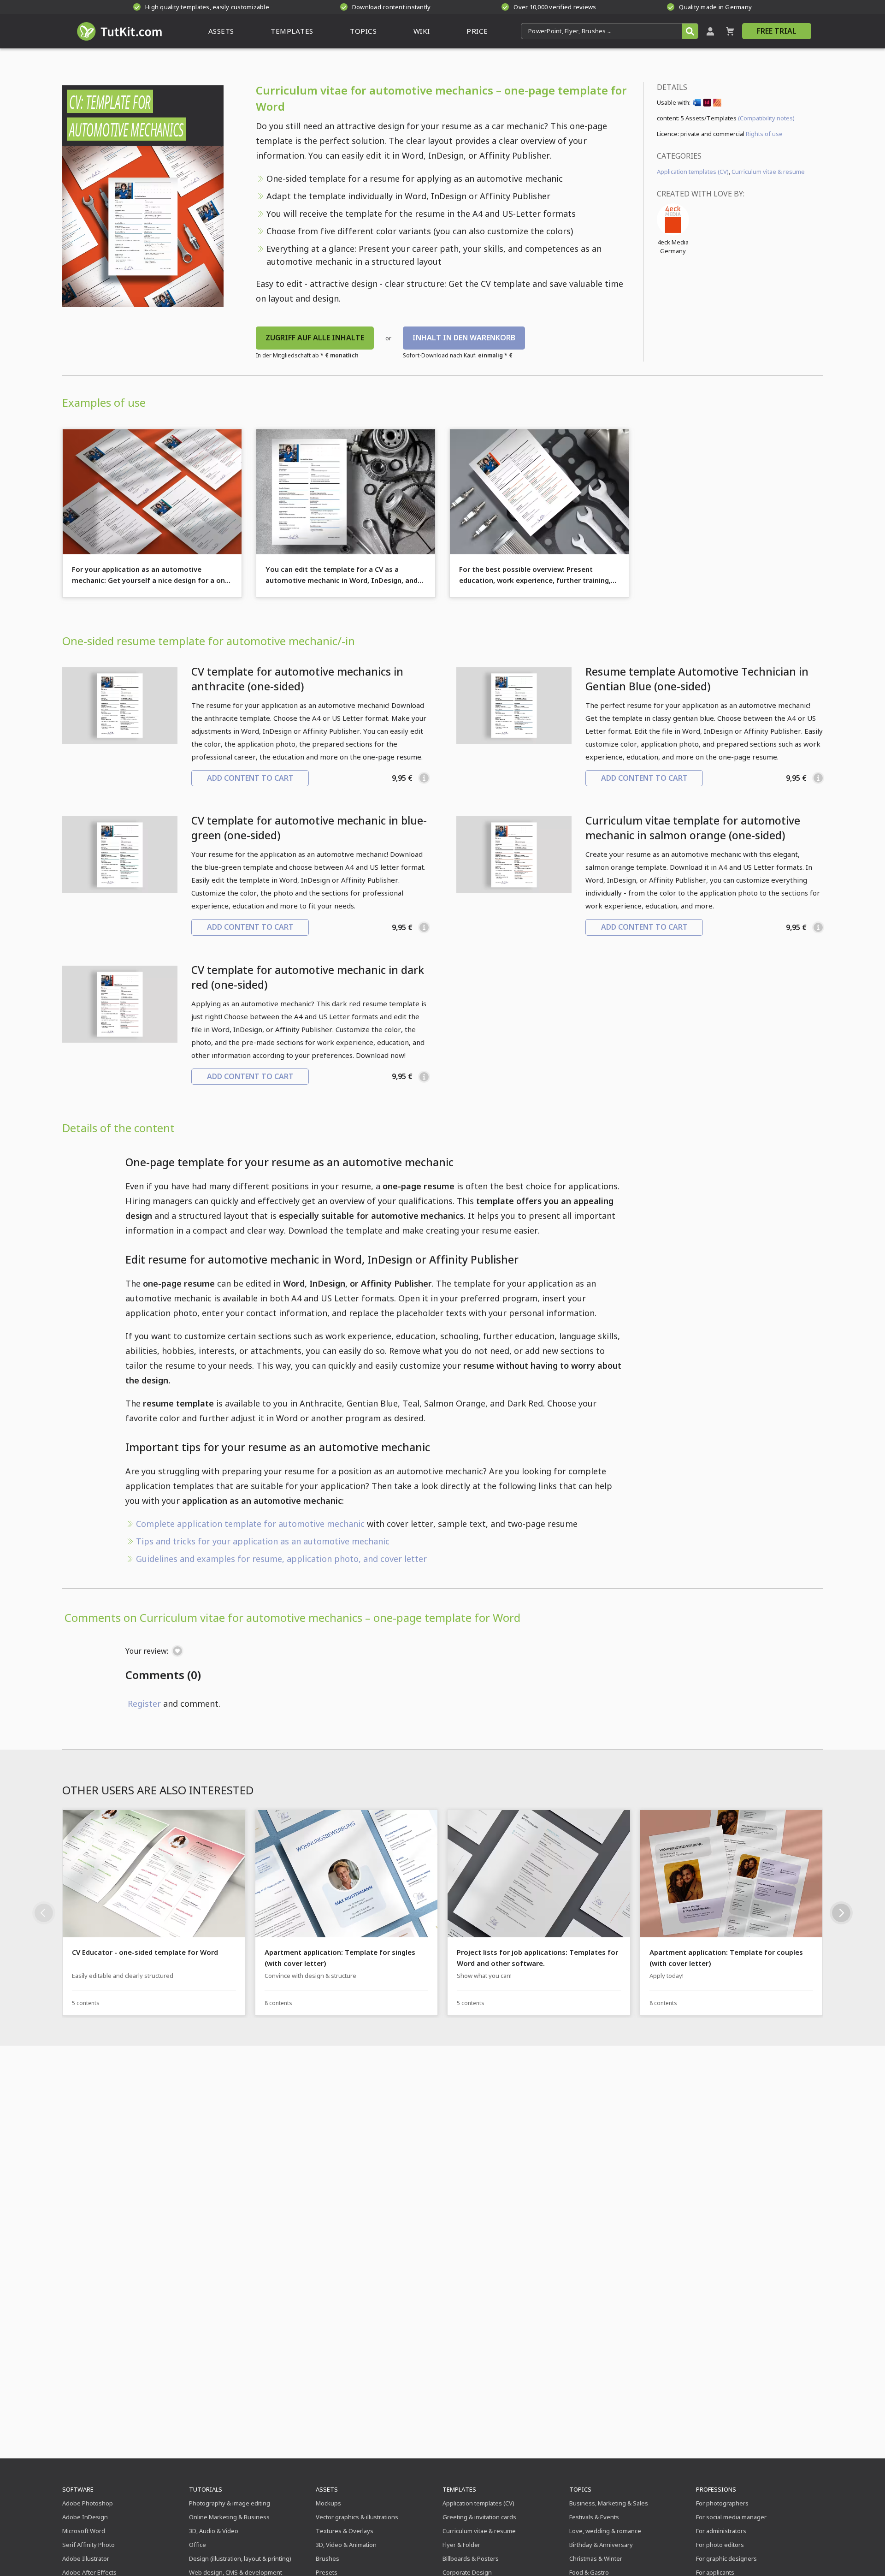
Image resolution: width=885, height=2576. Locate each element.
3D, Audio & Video (214, 2531)
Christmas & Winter (596, 2558)
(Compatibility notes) (766, 118)
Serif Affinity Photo (88, 2545)
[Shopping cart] (730, 31)
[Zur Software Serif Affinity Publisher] (717, 104)
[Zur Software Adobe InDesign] (707, 104)
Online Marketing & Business (229, 2517)
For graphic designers (726, 2558)
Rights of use (764, 134)
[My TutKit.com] (710, 31)
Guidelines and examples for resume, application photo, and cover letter (281, 1559)
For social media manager (731, 2517)
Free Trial (777, 31)
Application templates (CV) (693, 172)
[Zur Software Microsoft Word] (697, 104)
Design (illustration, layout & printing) (240, 2558)
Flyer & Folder (461, 2545)
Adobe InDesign (85, 2517)
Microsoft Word (84, 2531)
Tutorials (206, 2489)
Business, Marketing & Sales (609, 2503)
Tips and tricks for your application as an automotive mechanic (263, 1541)
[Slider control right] (841, 1913)
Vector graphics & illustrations (357, 2517)
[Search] (690, 31)
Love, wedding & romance (605, 2531)
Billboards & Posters (471, 2558)
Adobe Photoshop (88, 2503)
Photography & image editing (230, 2503)
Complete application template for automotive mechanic (250, 1524)
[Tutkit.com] (119, 31)
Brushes (327, 2558)
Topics (580, 2489)
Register (144, 1703)
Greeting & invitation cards (479, 2517)
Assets (327, 2489)
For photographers (722, 2503)
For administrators (721, 2531)
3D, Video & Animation (346, 2545)
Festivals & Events (594, 2517)
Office (198, 2545)
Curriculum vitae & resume (768, 172)
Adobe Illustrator (86, 2558)
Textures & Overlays (345, 2531)
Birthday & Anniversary (601, 2545)
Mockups (328, 2503)
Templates (459, 2489)
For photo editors (720, 2545)
